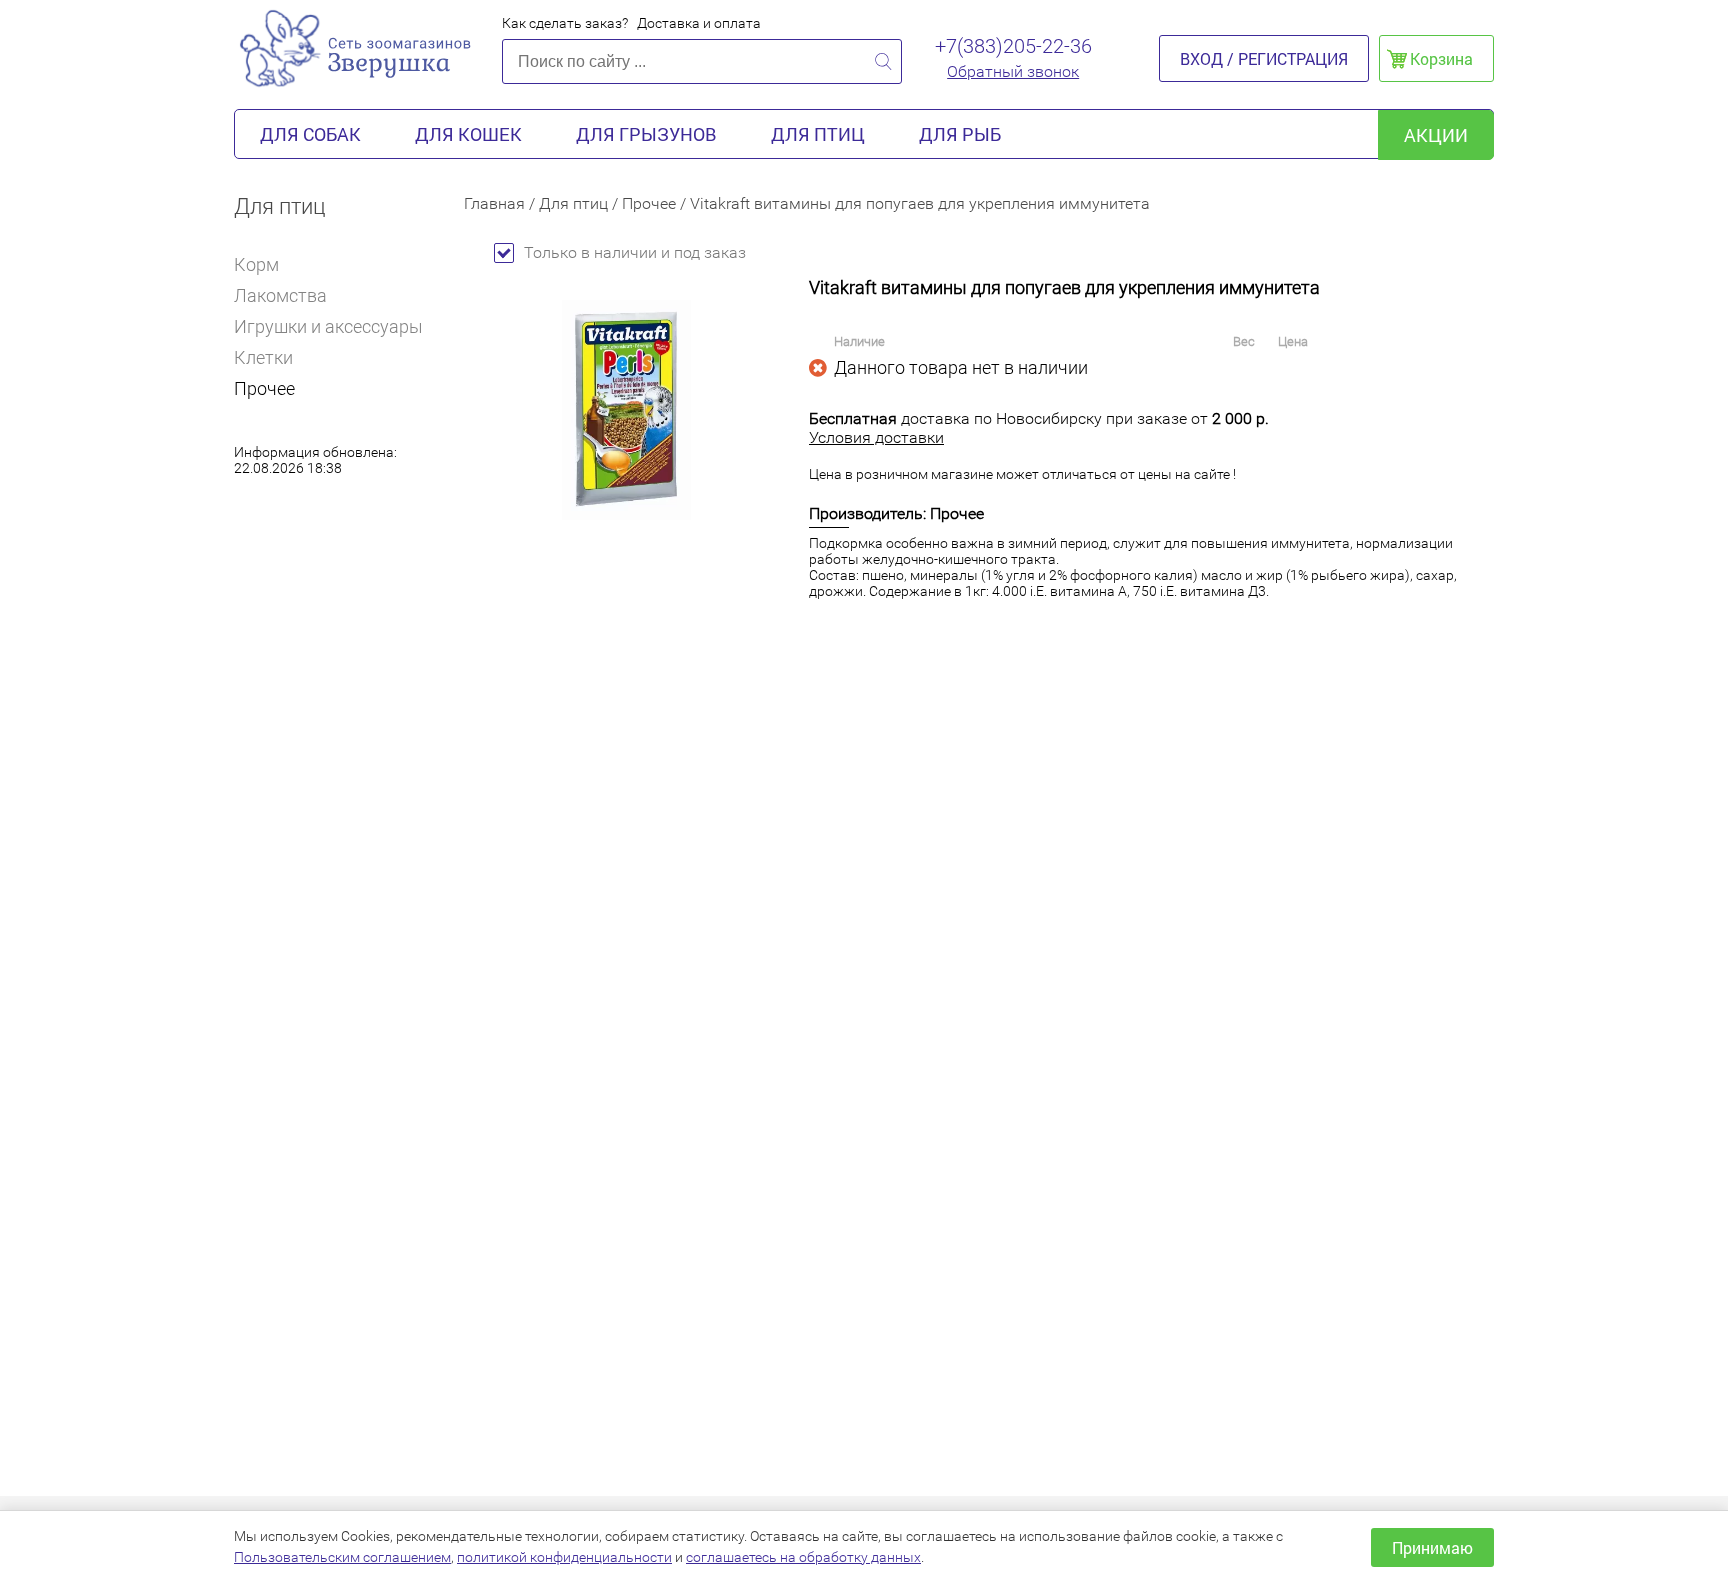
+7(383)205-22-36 (1013, 46)
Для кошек (468, 134)
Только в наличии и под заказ (635, 252)
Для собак (310, 134)
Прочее (264, 388)
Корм (256, 264)
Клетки (263, 357)
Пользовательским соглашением (342, 1557)
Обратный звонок (1013, 71)
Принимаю (1432, 1547)
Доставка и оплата (699, 23)
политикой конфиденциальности (564, 1557)
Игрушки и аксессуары (328, 326)
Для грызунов (646, 134)
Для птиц (818, 134)
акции (1436, 135)
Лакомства (280, 295)
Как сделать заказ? (565, 23)
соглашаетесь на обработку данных (803, 1557)
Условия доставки (876, 437)
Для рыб (960, 134)
